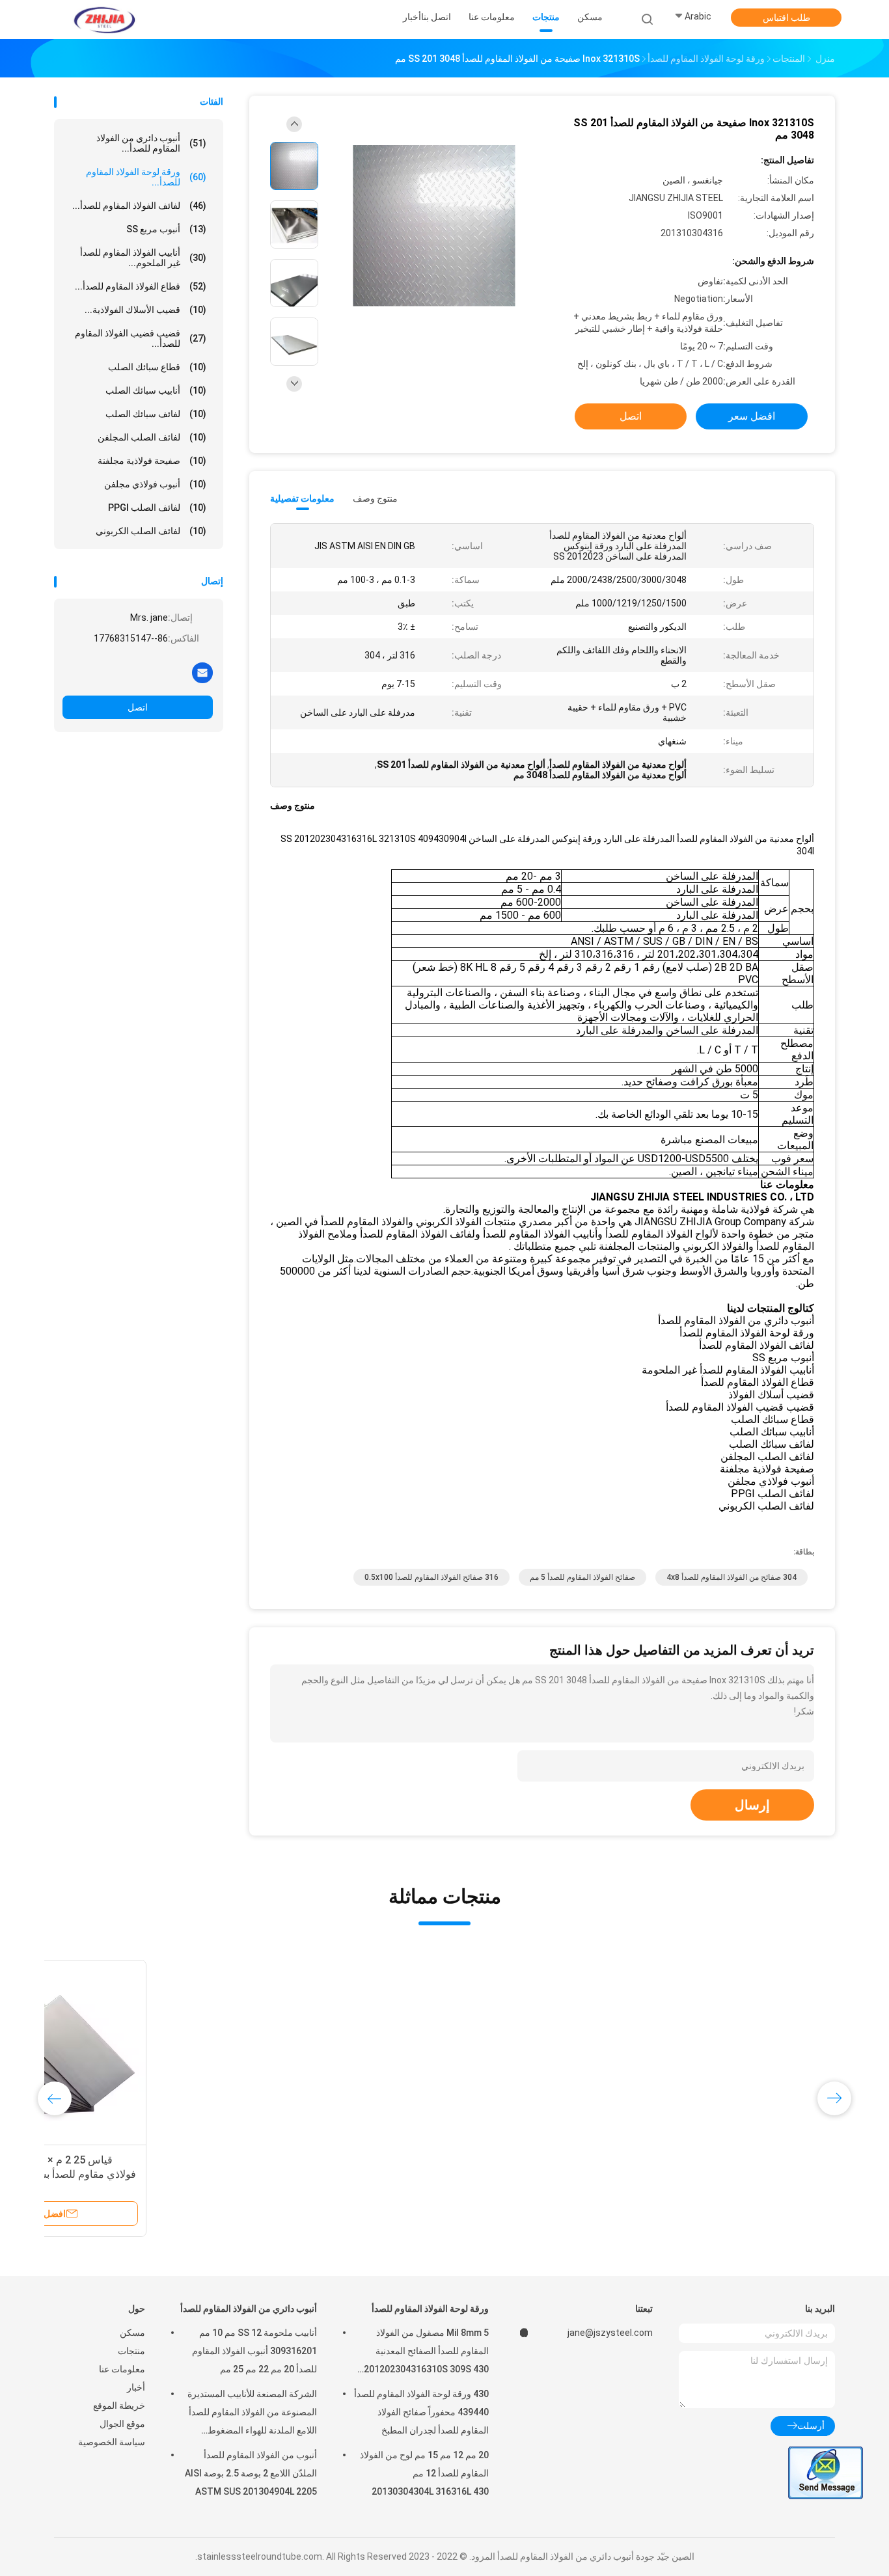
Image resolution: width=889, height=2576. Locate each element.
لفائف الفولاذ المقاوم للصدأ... (139, 206)
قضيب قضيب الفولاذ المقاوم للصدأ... (141, 338)
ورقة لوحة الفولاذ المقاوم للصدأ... (146, 177)
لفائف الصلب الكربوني (151, 531)
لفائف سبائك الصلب (156, 414)
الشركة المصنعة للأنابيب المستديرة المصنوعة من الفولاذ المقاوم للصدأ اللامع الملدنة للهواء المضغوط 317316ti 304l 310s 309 (252, 2414)
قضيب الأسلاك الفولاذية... (145, 310)
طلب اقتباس (786, 18)
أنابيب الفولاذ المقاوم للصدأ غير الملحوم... (143, 258)
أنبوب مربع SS (166, 229)
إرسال (752, 1805)
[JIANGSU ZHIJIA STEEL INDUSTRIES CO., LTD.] (105, 20)
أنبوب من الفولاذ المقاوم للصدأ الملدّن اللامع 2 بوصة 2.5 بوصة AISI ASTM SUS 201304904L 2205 (251, 2473)
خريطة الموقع (119, 2406)
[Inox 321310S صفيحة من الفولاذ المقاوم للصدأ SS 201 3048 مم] (434, 226)
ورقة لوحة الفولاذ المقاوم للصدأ (430, 2309)
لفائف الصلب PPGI (157, 508)
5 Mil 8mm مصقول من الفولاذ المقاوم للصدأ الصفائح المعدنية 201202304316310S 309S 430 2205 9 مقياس (426, 2353)
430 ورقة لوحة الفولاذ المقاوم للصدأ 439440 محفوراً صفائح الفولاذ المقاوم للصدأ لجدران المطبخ (421, 2412)
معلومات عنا (122, 2369)
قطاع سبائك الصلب (157, 367)
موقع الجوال (122, 2424)
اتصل (138, 707)
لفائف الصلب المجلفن (152, 437)
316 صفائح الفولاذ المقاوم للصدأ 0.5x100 (431, 1577)
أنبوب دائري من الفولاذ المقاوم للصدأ (249, 2309)
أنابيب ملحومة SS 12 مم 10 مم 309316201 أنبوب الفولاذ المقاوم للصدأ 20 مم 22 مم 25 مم (254, 2351)
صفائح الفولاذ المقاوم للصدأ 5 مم (582, 1577)
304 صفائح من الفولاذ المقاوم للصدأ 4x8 (732, 1577)
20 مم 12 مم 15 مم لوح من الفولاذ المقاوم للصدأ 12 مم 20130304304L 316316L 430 (424, 2473)
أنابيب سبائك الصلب (156, 390)
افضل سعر (752, 416)
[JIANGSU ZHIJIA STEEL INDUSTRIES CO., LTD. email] (202, 672)
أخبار (136, 2387)
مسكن (132, 2333)
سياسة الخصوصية (112, 2442)
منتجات (131, 2351)
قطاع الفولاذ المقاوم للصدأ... (141, 286)
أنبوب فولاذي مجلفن (155, 484)
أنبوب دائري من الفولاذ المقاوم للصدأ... (151, 143)
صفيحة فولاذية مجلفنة (152, 461)
